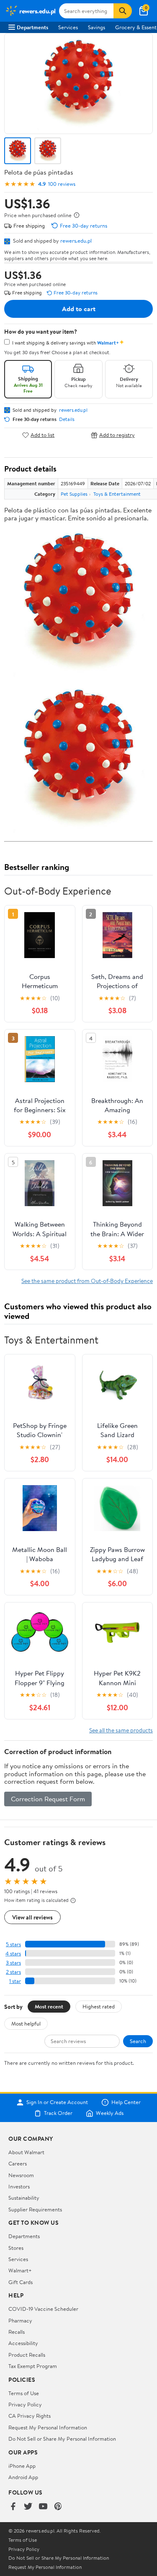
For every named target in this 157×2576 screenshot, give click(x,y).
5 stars (13, 1944)
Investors (19, 2186)
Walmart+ (20, 2270)
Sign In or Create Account (57, 2102)
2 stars (13, 1972)
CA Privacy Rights (30, 2416)
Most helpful (26, 2023)
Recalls (17, 2332)
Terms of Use (24, 2393)
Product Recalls (27, 2355)
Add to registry (117, 435)
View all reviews (32, 1917)
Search (138, 2041)
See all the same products (121, 1730)
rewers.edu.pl (76, 241)
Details (67, 419)
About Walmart (26, 2152)
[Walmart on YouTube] (43, 2507)
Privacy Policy (25, 2404)
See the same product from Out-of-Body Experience (87, 1281)
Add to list (42, 435)
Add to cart (79, 309)
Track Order (58, 2113)
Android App (23, 2477)
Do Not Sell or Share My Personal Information (62, 2439)
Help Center (126, 2102)
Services (68, 27)
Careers (18, 2163)
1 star (15, 1981)
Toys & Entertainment (117, 494)
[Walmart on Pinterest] (58, 2507)
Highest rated (99, 2006)
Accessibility (23, 2343)
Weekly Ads (110, 2113)
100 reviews (62, 184)
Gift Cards (21, 2282)
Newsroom (21, 2175)
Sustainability (24, 2198)
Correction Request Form (48, 1799)
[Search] (123, 11)
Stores (16, 2248)
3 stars (13, 1963)
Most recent (49, 2006)
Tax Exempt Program (33, 2366)
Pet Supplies (74, 494)
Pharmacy (20, 2320)
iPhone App (22, 2466)
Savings (97, 27)
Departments (32, 27)
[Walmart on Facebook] (13, 2507)
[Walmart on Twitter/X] (28, 2507)
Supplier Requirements (35, 2209)
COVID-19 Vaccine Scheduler (43, 2309)
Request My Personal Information (48, 2427)
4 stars (13, 1954)
